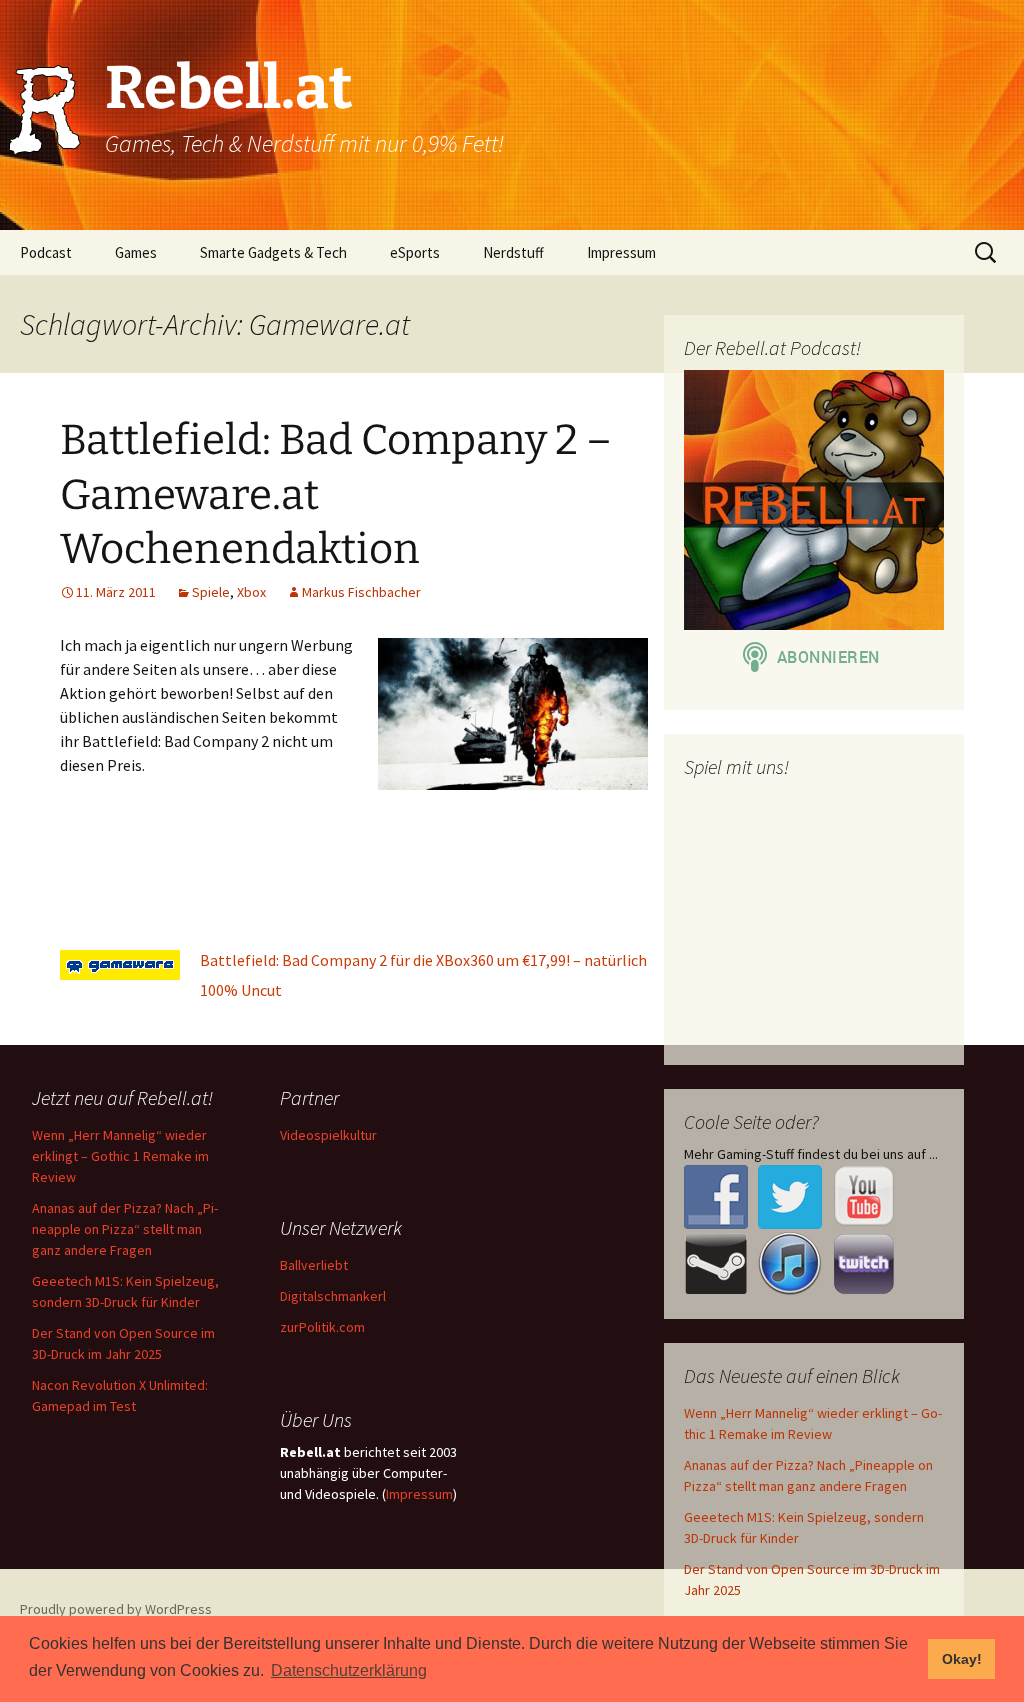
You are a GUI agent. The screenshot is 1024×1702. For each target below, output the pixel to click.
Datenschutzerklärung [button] (349, 1670)
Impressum (621, 252)
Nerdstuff (513, 252)
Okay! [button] (962, 1659)
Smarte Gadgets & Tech (273, 252)
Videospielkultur (328, 1135)
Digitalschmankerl (333, 1296)
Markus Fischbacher (361, 592)
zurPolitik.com (322, 1327)
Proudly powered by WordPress (116, 1609)
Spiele (211, 592)
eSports (415, 252)
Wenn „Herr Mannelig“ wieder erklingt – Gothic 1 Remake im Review (120, 1156)
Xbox (251, 592)
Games (136, 252)
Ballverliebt (314, 1265)
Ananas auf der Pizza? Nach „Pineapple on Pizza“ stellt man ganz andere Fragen (125, 1229)
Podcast (46, 252)
